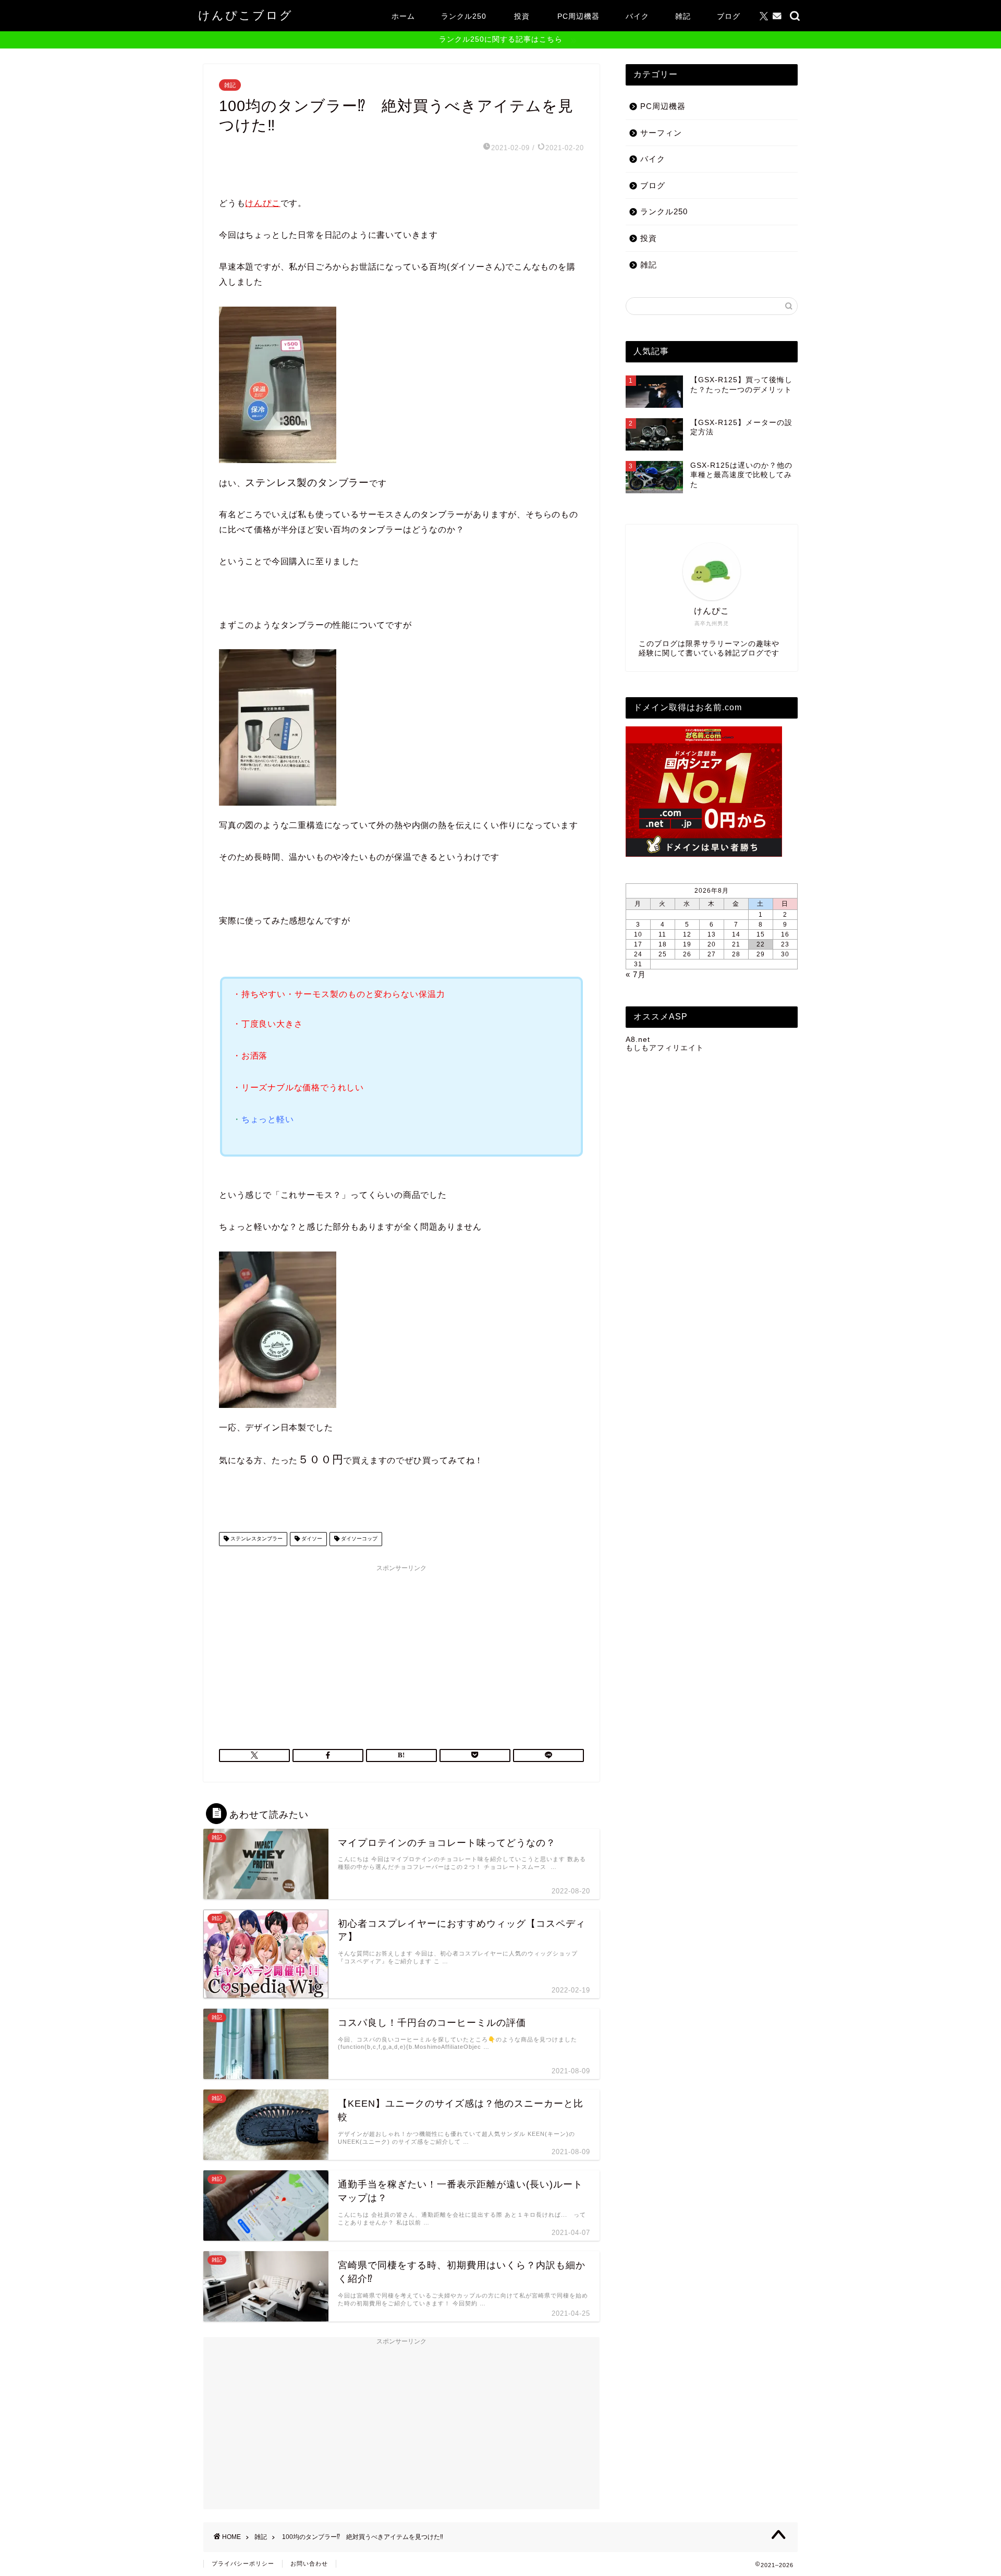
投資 (522, 16)
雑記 (683, 16)
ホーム (403, 16)
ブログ (729, 16)
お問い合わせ (309, 2563)
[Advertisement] (401, 1650)
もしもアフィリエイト (665, 1048)
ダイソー (311, 1539)
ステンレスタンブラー (256, 1539)
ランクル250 (464, 16)
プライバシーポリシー (243, 2563)
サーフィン (661, 133)
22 (761, 944)
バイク (637, 16)
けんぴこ (263, 203)
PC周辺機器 (578, 16)
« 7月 (636, 974)
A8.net (638, 1040)
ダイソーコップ (358, 1539)
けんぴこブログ (246, 15)
